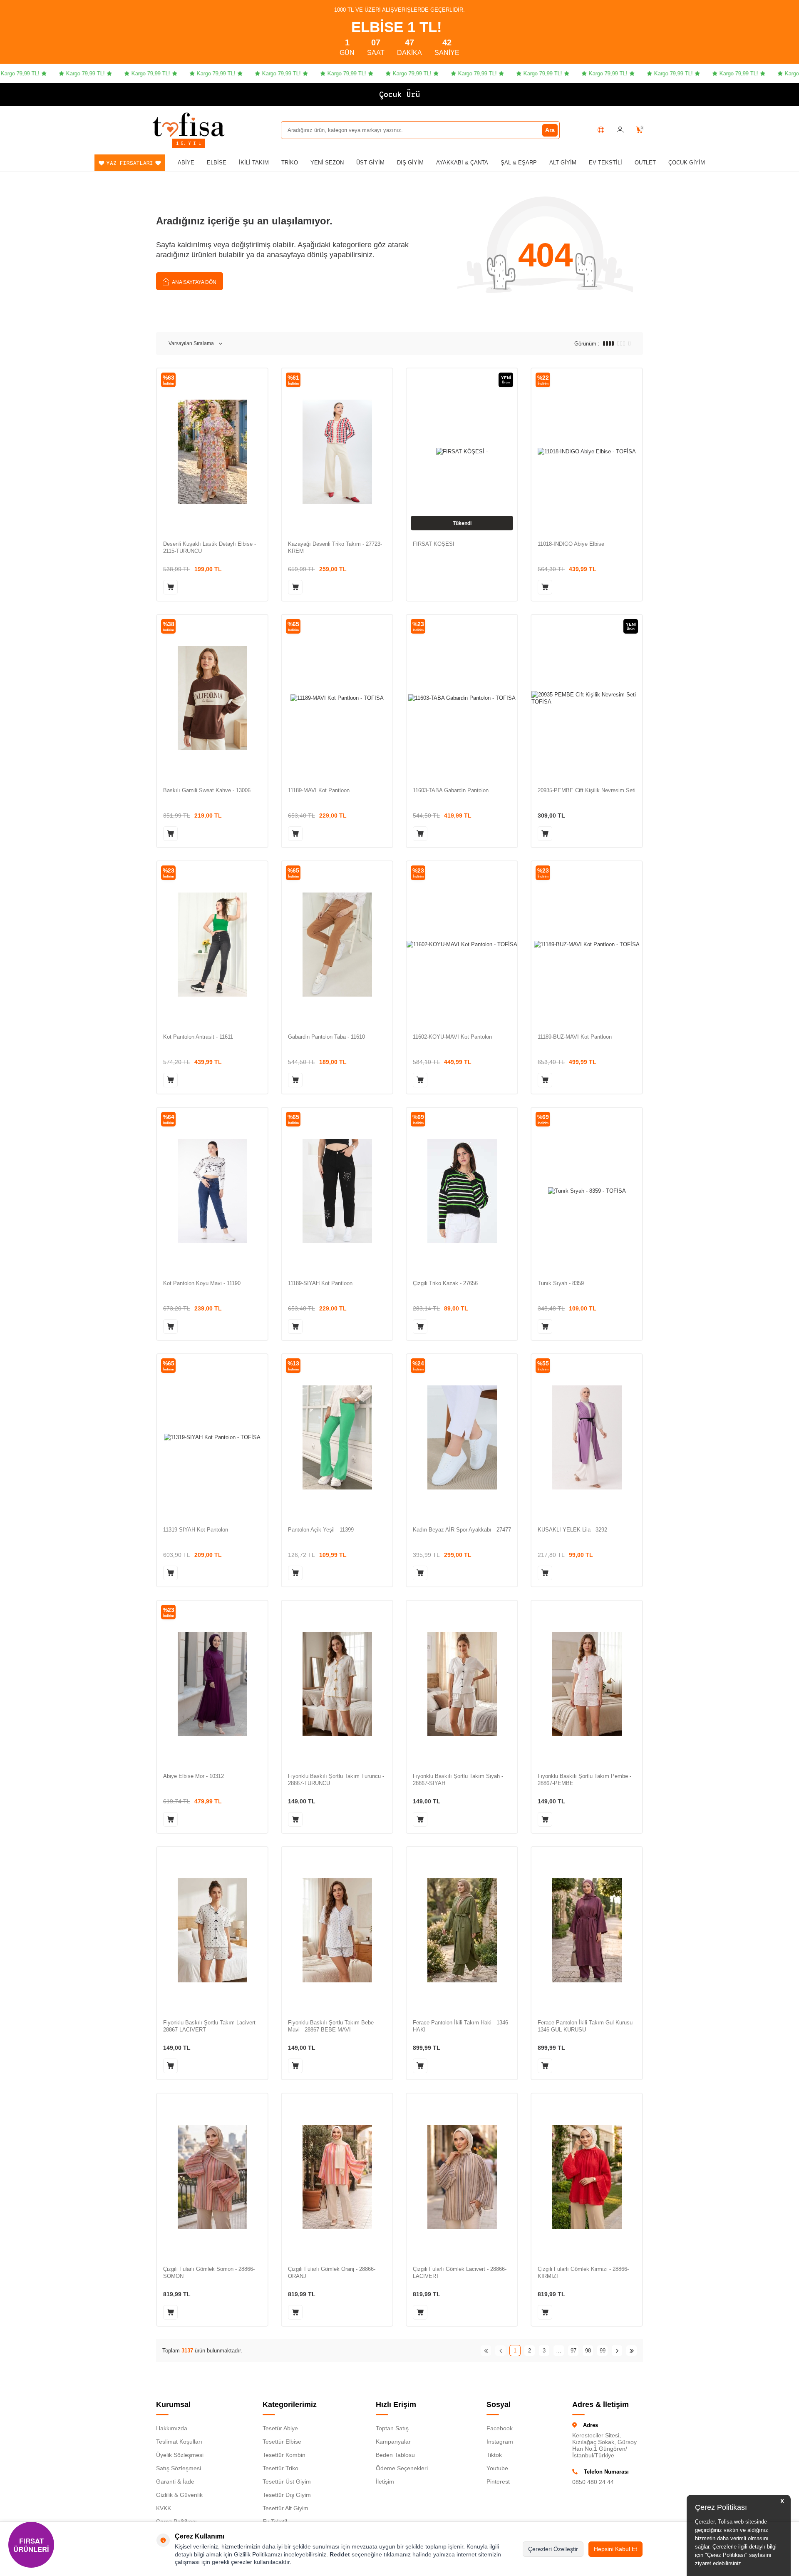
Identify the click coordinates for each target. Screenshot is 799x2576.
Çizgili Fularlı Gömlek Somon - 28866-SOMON (209, 2273)
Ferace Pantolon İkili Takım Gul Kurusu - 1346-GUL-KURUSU (587, 2026)
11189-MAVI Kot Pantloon (319, 790)
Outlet (645, 163)
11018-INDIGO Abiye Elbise (571, 544)
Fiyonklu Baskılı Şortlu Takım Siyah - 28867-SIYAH (458, 1780)
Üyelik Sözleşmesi (180, 2455)
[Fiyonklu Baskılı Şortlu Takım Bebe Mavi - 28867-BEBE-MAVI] (337, 1930)
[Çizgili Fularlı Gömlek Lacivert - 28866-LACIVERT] (462, 2177)
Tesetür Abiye (280, 2428)
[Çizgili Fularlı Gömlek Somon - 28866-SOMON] (212, 2177)
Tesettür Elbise (282, 2442)
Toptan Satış (392, 2428)
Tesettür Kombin (284, 2455)
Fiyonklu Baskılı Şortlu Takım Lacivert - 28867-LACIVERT (211, 2026)
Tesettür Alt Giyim (285, 2508)
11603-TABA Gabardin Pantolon (451, 790)
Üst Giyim (370, 163)
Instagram (500, 2442)
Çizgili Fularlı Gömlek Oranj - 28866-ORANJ (332, 2273)
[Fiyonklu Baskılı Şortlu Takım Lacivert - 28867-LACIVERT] (212, 1930)
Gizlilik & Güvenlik (179, 2495)
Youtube (497, 2468)
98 (588, 2351)
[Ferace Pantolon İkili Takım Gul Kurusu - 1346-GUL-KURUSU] (587, 1930)
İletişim (385, 2482)
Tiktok (494, 2455)
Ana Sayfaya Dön (194, 282)
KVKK (164, 2508)
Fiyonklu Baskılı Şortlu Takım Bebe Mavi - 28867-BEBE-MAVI (331, 2026)
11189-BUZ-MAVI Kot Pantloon (575, 1037)
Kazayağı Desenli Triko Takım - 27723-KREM (335, 547)
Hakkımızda (172, 2428)
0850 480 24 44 (593, 2482)
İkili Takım (254, 163)
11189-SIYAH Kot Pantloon (320, 1283)
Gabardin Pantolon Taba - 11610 (326, 1037)
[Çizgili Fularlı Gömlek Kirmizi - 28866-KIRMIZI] (587, 2177)
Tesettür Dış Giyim (287, 2495)
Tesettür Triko (280, 2468)
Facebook (500, 2428)
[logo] (189, 124)
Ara (550, 130)
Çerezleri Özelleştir (553, 2549)
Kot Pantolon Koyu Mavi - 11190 (202, 1283)
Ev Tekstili (605, 163)
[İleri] (617, 2351)
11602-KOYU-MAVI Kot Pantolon (452, 1037)
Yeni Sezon (327, 163)
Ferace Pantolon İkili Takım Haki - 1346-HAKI (461, 2026)
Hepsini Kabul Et (615, 2549)
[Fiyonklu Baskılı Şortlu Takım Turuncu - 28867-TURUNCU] (337, 1684)
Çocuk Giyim (687, 163)
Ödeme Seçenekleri (402, 2468)
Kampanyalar (393, 2442)
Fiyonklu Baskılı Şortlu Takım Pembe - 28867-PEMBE (584, 1780)
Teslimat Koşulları (179, 2442)
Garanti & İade (175, 2482)
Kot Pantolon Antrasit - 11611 (198, 1037)
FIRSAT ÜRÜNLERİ (31, 2545)
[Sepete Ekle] (170, 587)
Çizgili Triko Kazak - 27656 (445, 1283)
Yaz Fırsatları (130, 163)
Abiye (186, 163)
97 (573, 2351)
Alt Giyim (563, 163)
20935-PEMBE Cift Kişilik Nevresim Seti (587, 790)
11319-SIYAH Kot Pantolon (196, 1530)
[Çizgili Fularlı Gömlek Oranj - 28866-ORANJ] (337, 2177)
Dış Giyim (410, 163)
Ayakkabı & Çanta (462, 163)
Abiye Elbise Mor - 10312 (194, 1776)
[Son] (632, 2351)
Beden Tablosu (395, 2455)
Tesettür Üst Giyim (287, 2482)
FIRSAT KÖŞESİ (434, 544)
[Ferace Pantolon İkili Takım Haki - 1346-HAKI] (462, 1930)
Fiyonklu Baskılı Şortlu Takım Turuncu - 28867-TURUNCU (336, 1780)
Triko (290, 163)
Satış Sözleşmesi (179, 2468)
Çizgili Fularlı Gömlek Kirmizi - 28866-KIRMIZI (583, 2273)
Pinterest (498, 2482)
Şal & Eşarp (519, 163)
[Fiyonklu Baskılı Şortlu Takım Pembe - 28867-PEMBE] (587, 1684)
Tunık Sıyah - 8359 (561, 1283)
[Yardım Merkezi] (601, 130)
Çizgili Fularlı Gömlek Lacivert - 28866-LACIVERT (460, 2273)
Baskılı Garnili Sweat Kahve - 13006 (207, 790)
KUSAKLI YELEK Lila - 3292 (572, 1530)
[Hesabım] (620, 130)
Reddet (340, 2554)
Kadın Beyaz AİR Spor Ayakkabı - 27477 (462, 1530)
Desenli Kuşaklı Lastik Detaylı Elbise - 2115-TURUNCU (210, 547)
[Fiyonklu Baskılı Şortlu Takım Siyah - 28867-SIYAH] (462, 1684)
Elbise (217, 163)
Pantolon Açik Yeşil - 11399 (321, 1530)
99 (603, 2351)
